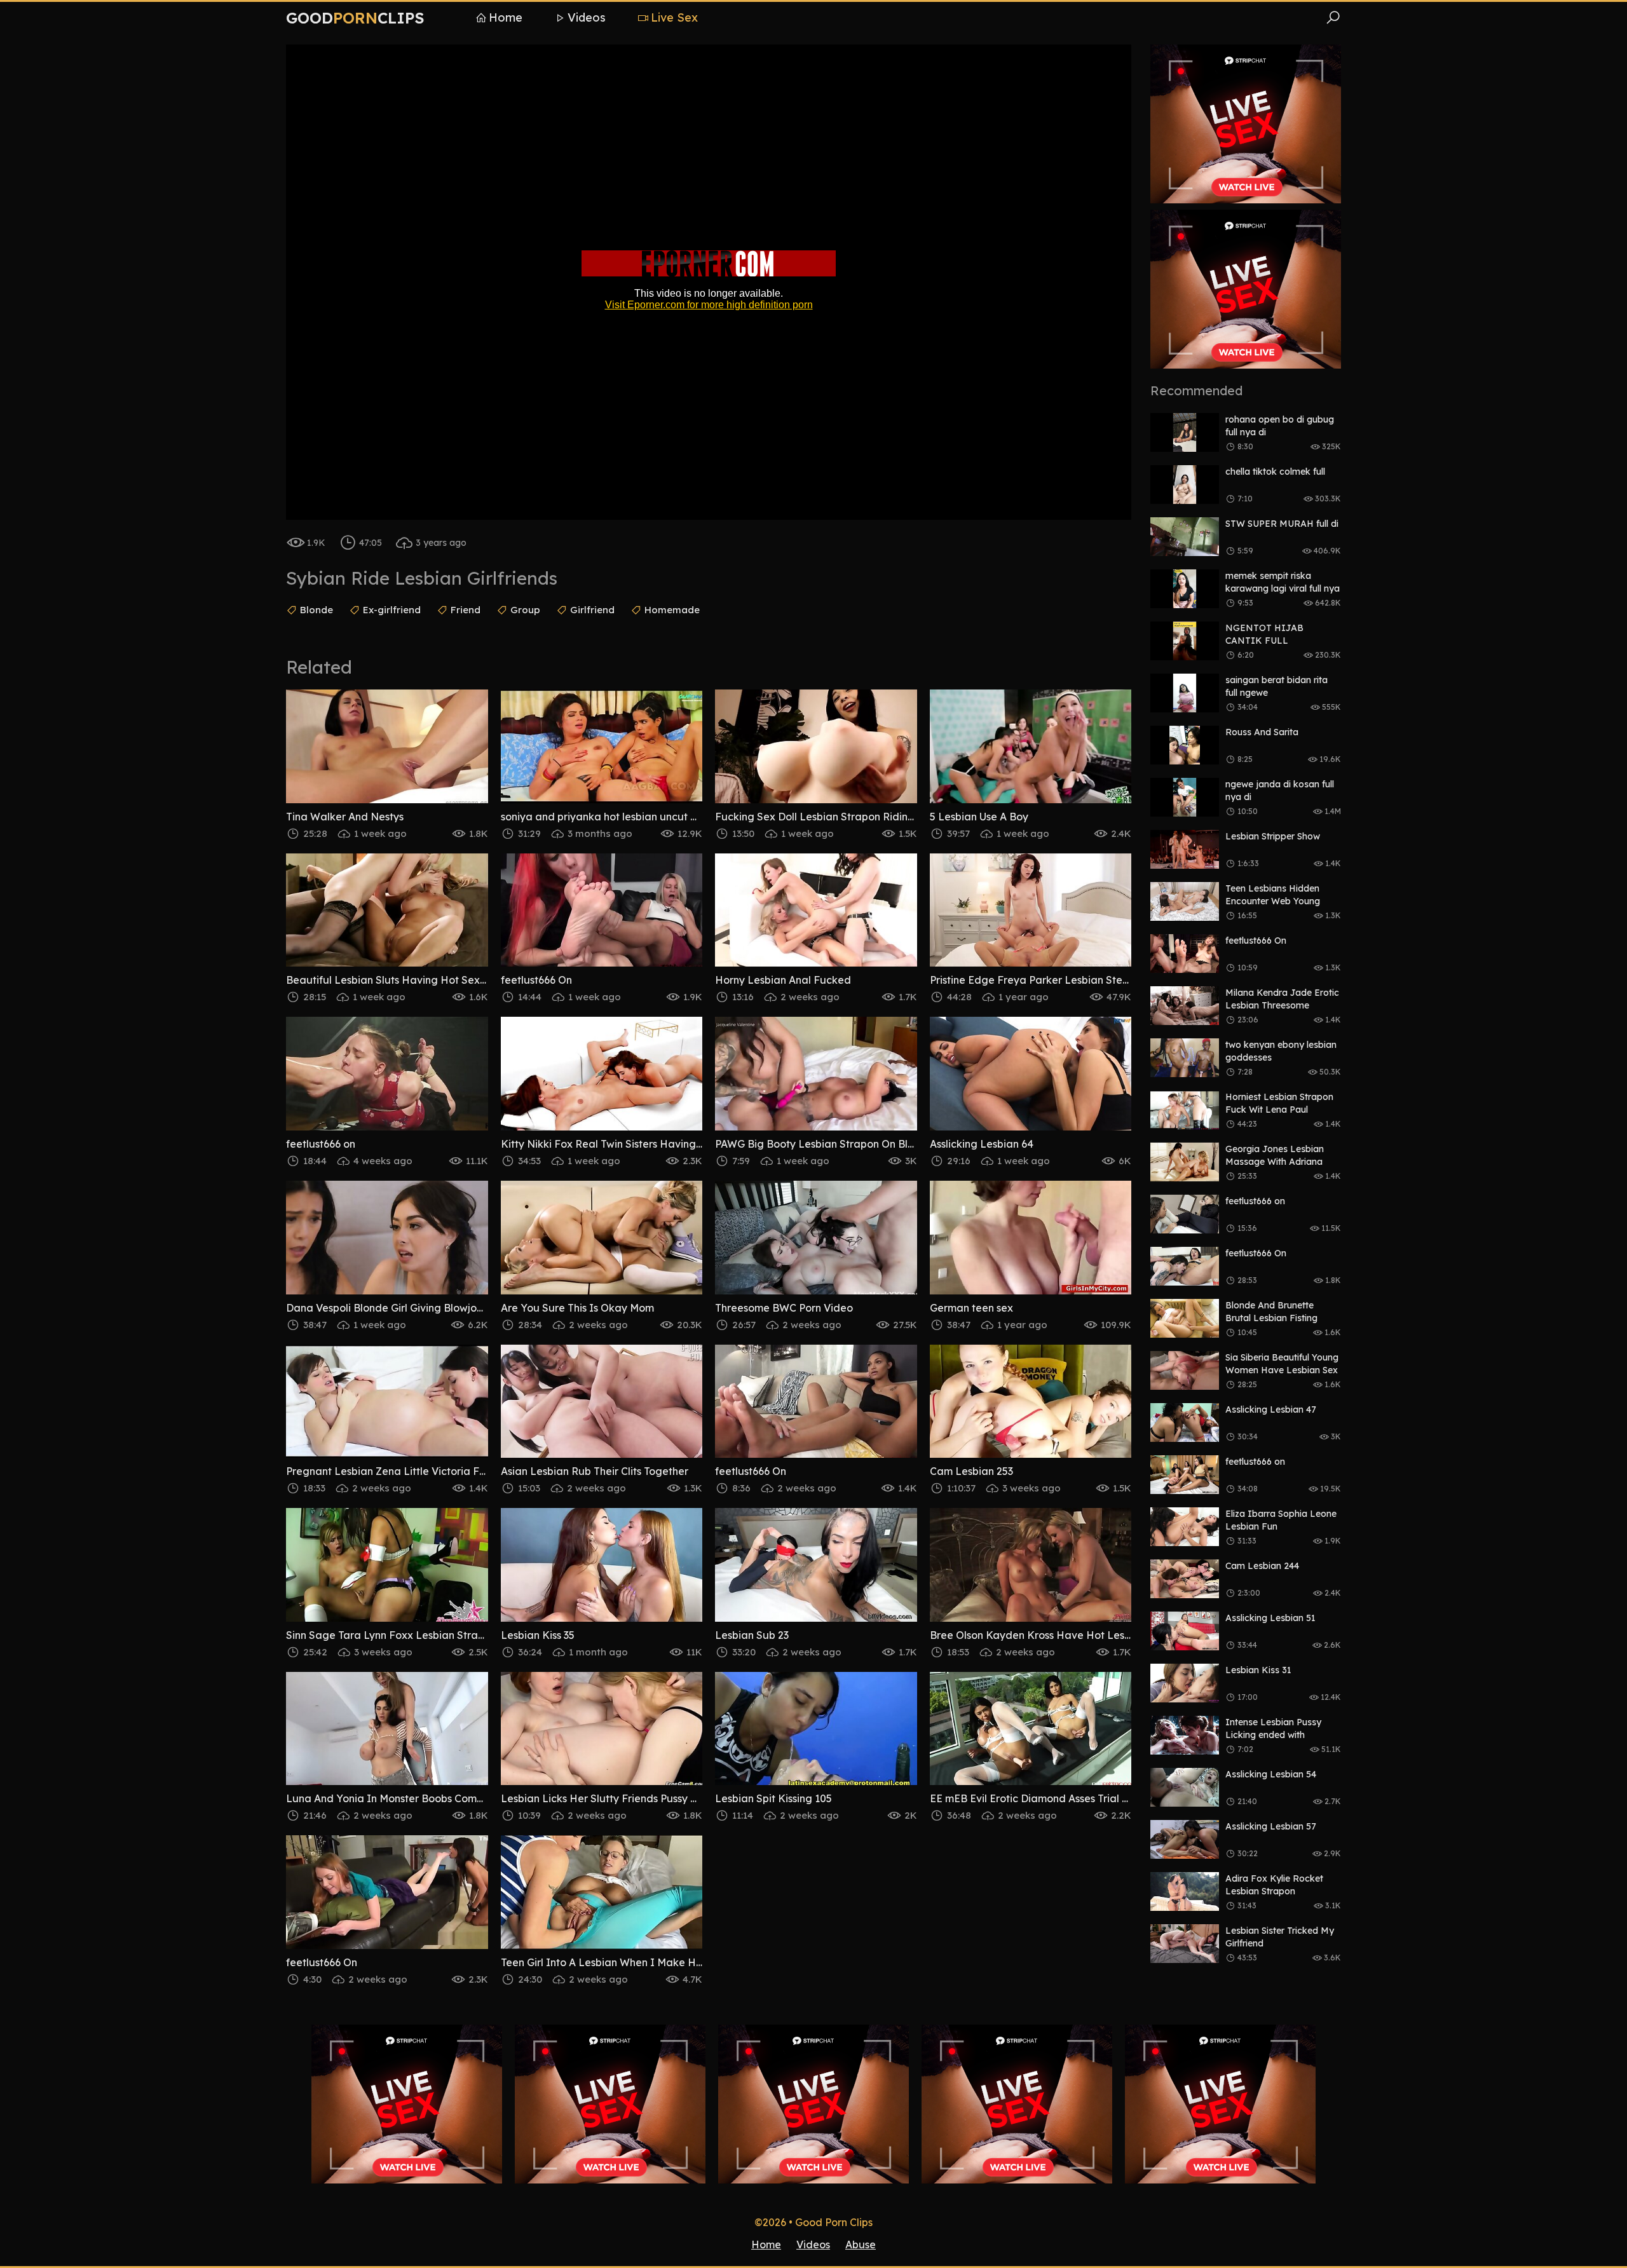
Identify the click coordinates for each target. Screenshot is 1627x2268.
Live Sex (674, 17)
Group (525, 610)
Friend (466, 610)
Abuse (861, 2244)
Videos (587, 17)
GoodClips (355, 18)
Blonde (317, 610)
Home (506, 17)
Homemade (672, 610)
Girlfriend (592, 610)
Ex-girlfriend (392, 610)
